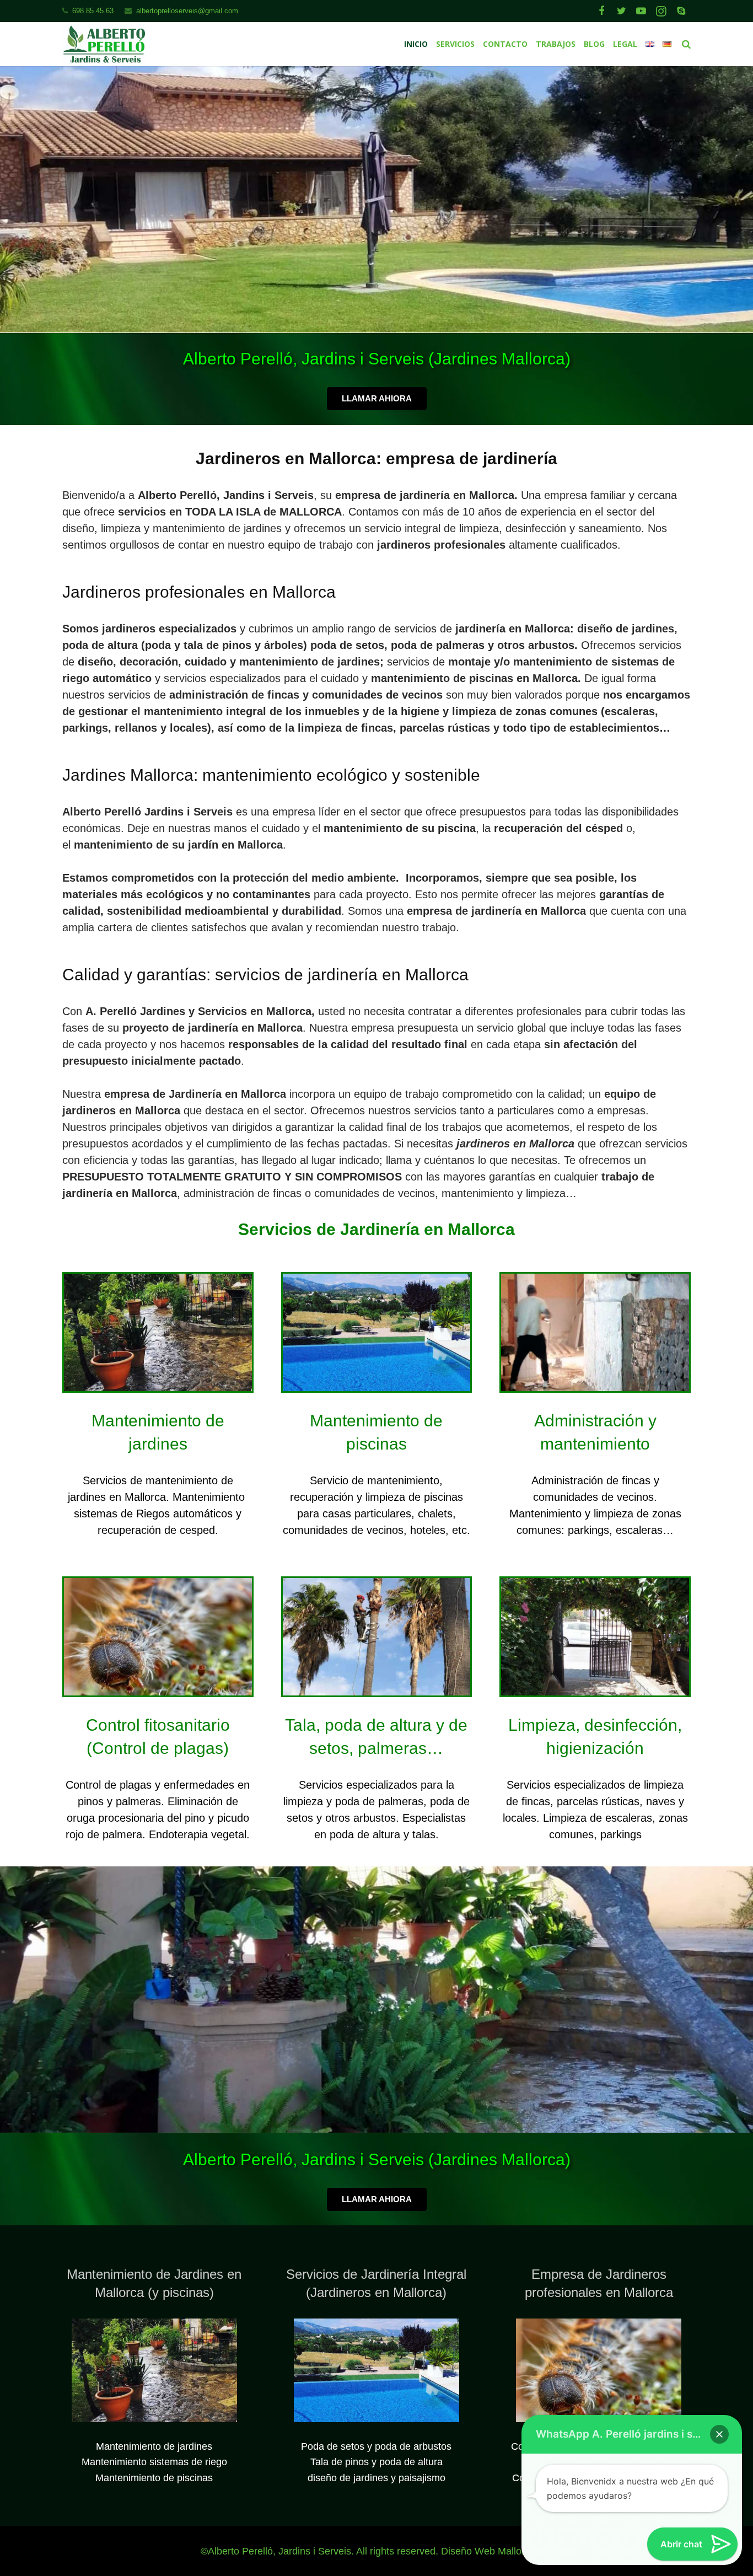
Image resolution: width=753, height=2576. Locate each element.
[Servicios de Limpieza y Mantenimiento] (595, 1692)
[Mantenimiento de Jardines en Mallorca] (158, 1387)
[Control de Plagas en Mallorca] (158, 1692)
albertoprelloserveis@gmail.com (187, 11)
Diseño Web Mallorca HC (497, 2551)
